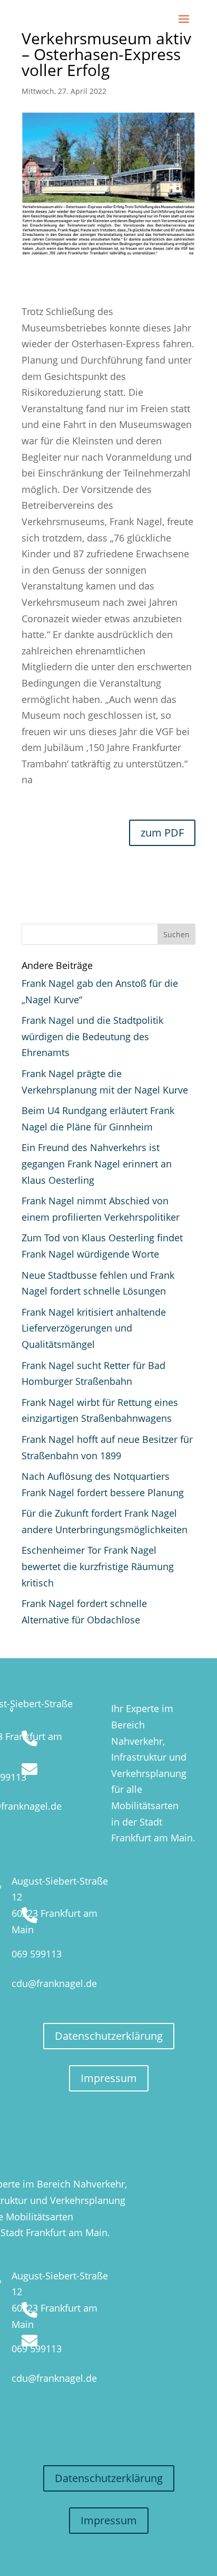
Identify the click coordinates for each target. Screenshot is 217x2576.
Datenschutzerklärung (109, 2036)
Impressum (109, 2078)
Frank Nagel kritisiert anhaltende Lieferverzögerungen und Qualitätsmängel (94, 1328)
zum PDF (162, 833)
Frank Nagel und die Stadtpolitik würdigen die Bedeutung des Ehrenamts (92, 1036)
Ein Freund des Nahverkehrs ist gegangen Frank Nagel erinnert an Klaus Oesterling (97, 1163)
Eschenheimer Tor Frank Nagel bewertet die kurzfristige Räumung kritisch (98, 1566)
